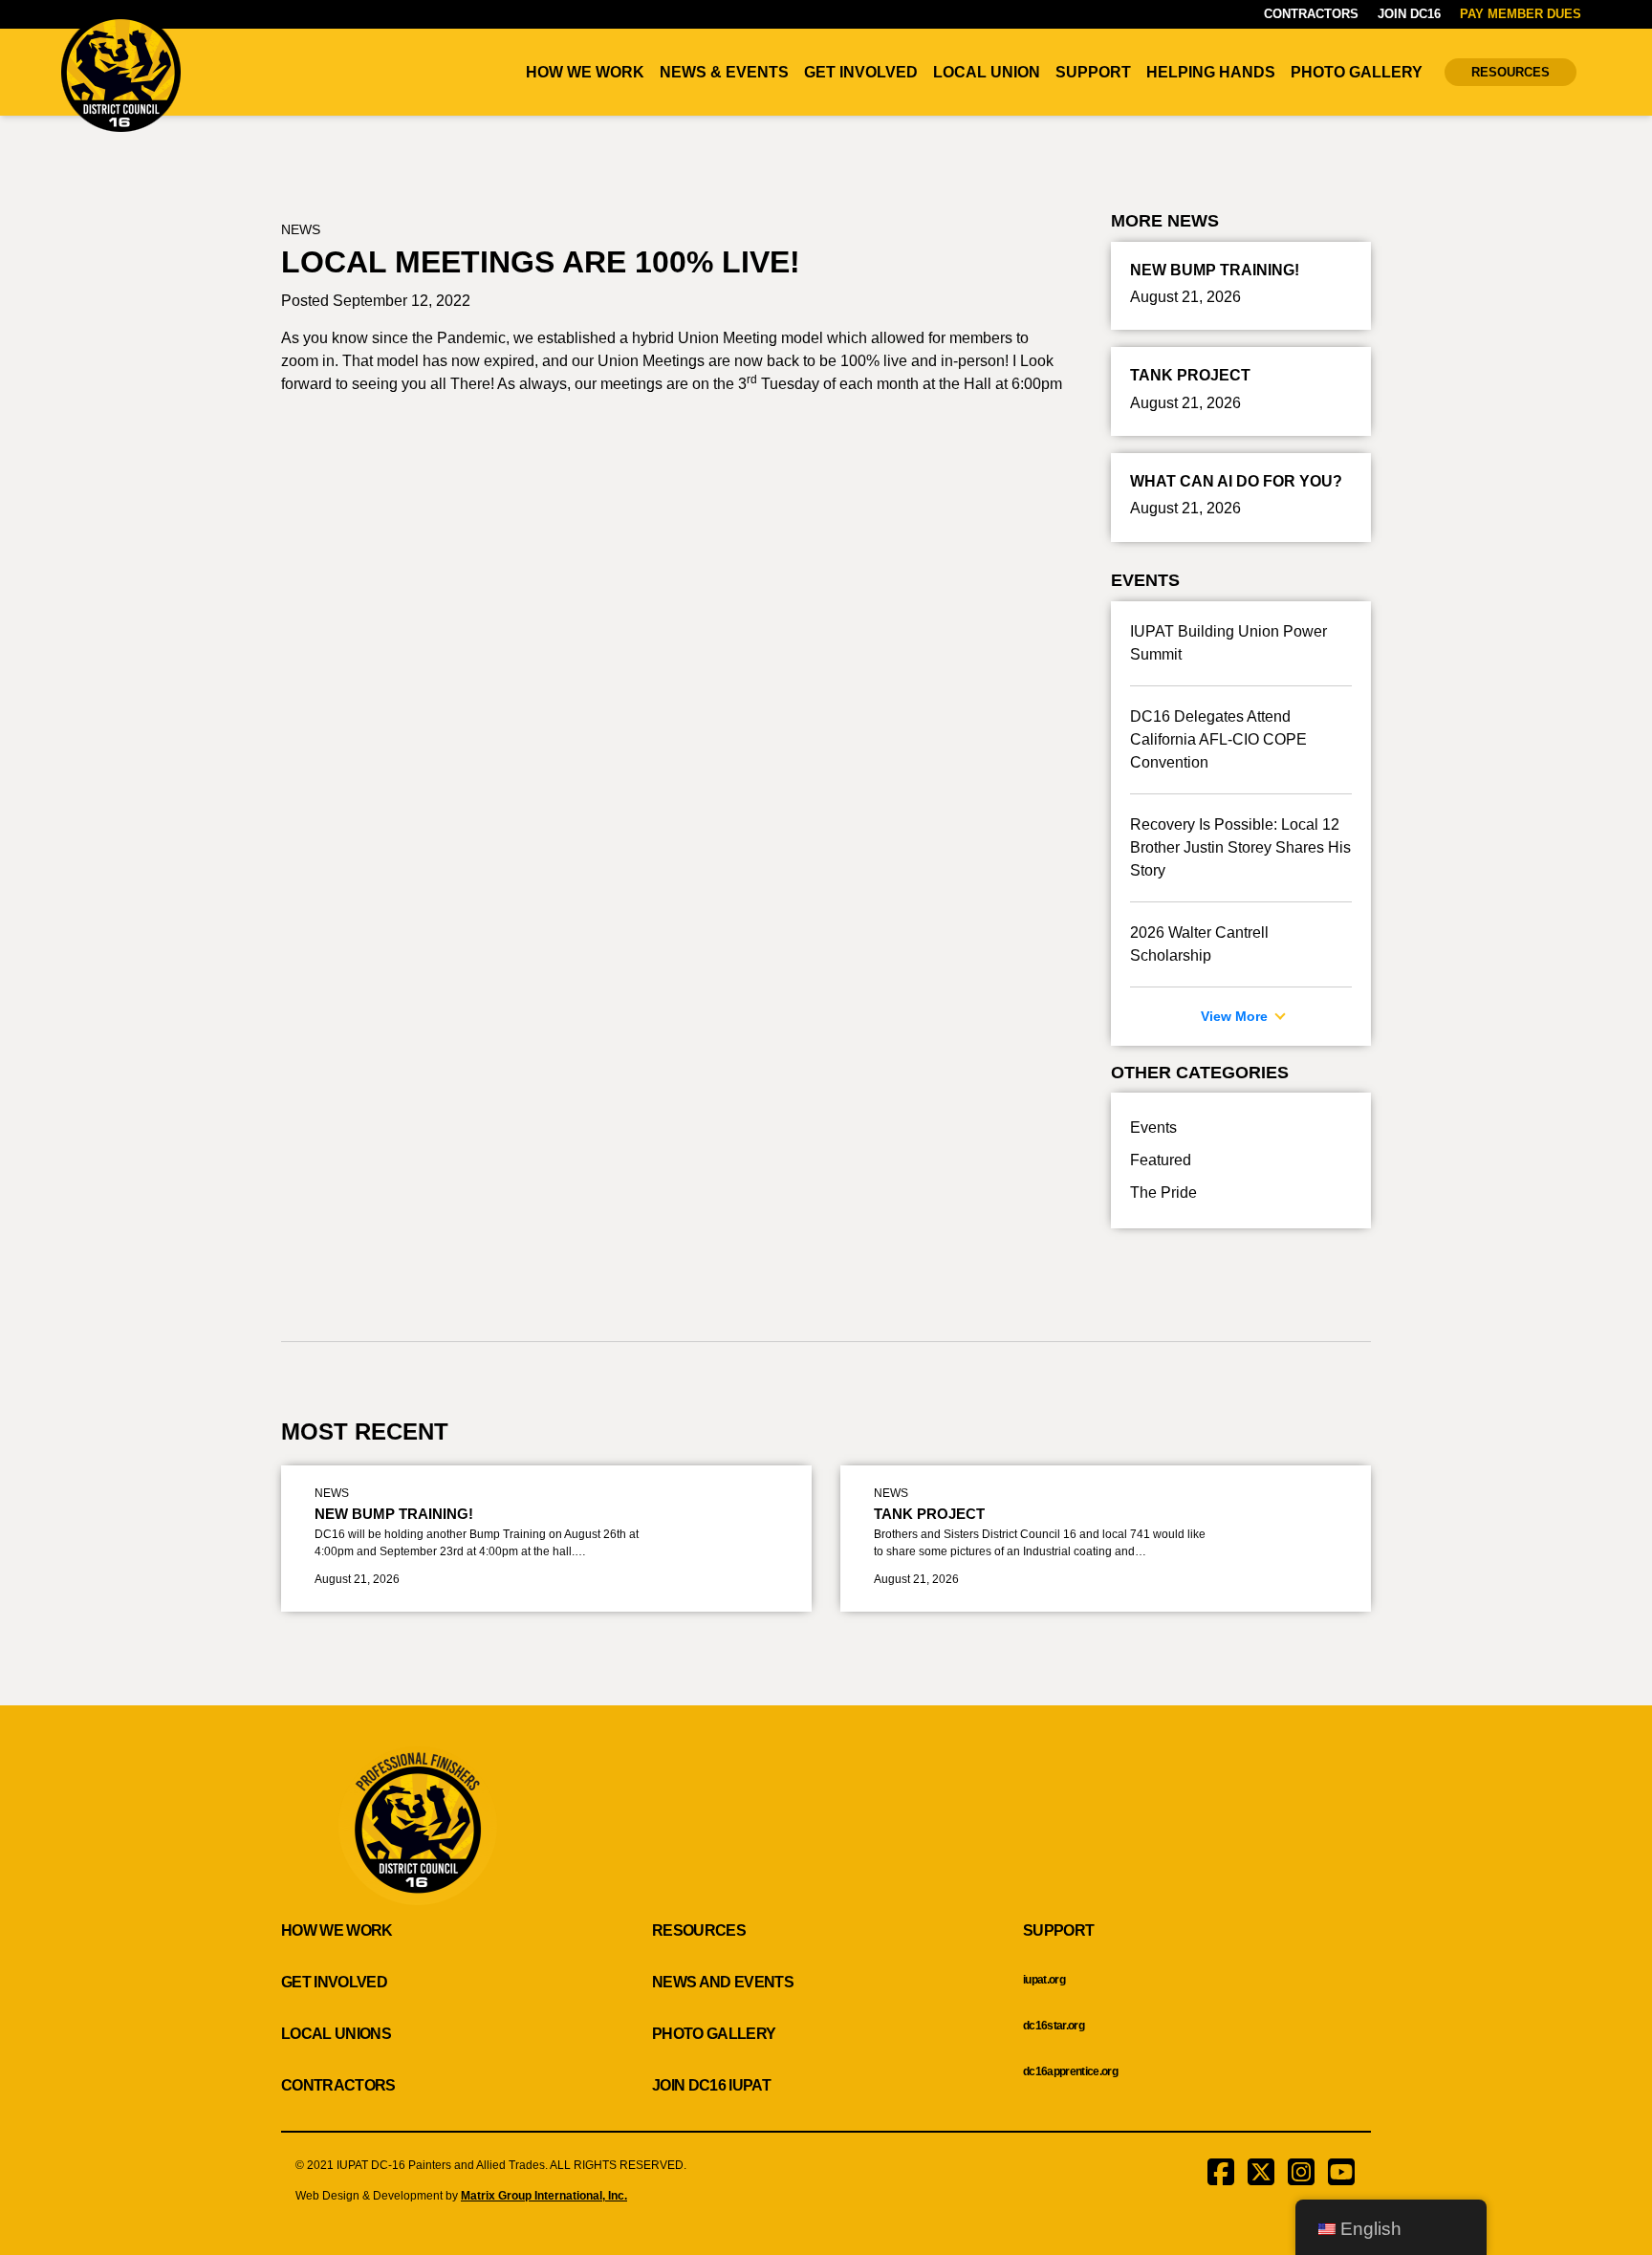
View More (1236, 1016)
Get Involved (861, 72)
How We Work (585, 72)
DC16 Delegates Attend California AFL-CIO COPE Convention (1218, 739)
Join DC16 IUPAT (711, 2085)
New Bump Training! (394, 1514)
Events (1153, 1127)
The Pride (1163, 1193)
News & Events (724, 72)
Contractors (1311, 14)
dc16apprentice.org (1070, 2071)
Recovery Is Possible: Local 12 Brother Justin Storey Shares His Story (1240, 847)
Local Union (987, 72)
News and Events (723, 1982)
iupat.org (1044, 1980)
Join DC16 (1409, 14)
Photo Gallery (1357, 72)
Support (1093, 72)
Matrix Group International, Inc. (544, 2196)
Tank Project (929, 1514)
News (301, 229)
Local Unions (336, 2034)
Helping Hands (1211, 72)
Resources (1511, 72)
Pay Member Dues (1521, 14)
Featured (1161, 1160)
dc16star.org (1054, 2026)
